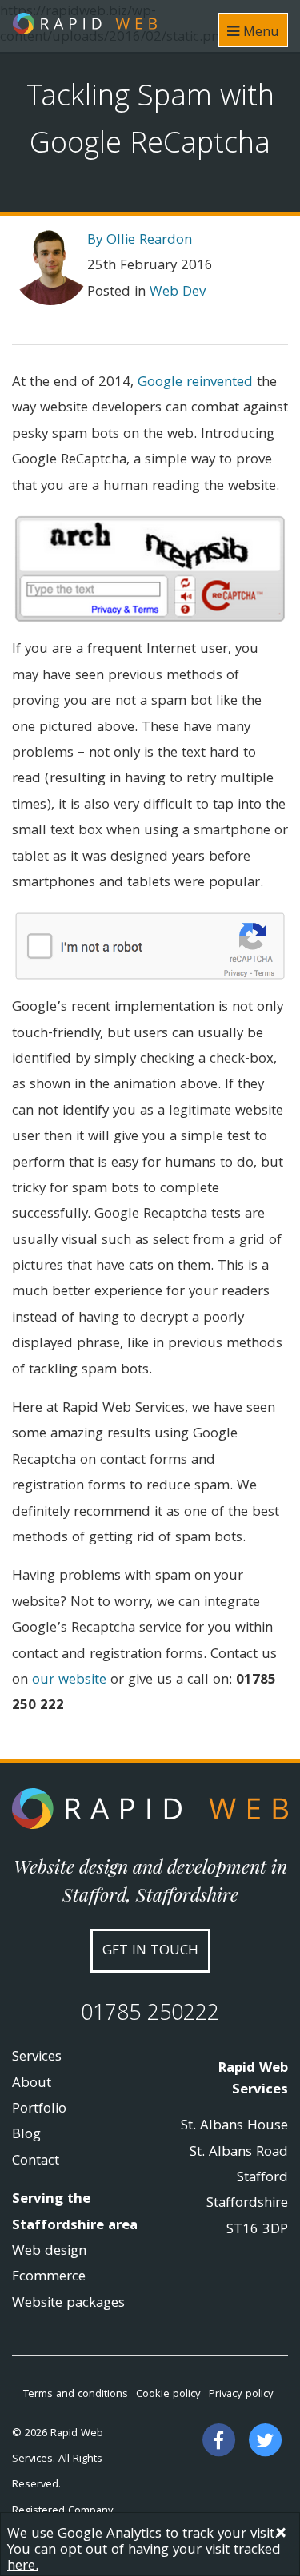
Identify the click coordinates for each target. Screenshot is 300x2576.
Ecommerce (49, 2278)
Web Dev (178, 293)
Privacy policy (241, 2395)
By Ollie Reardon (140, 241)
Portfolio (39, 2110)
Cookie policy (168, 2395)
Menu (259, 33)
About (32, 2084)
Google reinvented (195, 383)
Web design (49, 2252)
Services (37, 2058)
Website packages (68, 2304)
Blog (26, 2135)
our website (69, 1681)
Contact (36, 2162)
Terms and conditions (76, 2395)
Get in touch (150, 1952)
